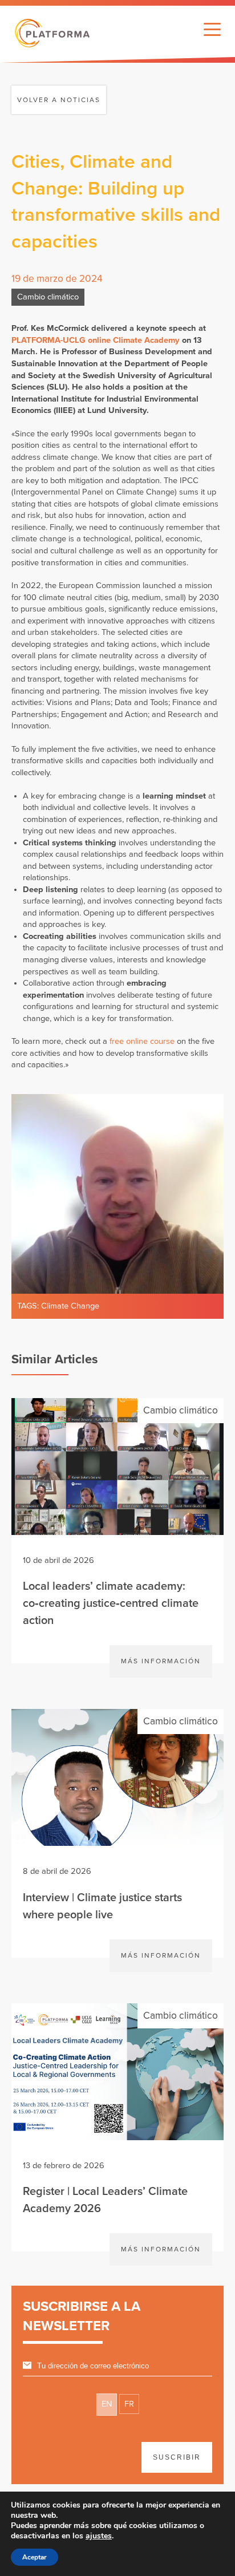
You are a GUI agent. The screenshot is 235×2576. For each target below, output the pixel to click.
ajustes (99, 2536)
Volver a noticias (59, 100)
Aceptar (35, 2557)
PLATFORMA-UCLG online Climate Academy (96, 340)
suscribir (177, 2457)
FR (129, 2404)
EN (107, 2404)
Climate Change (70, 1306)
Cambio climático (48, 297)
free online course (142, 1041)
